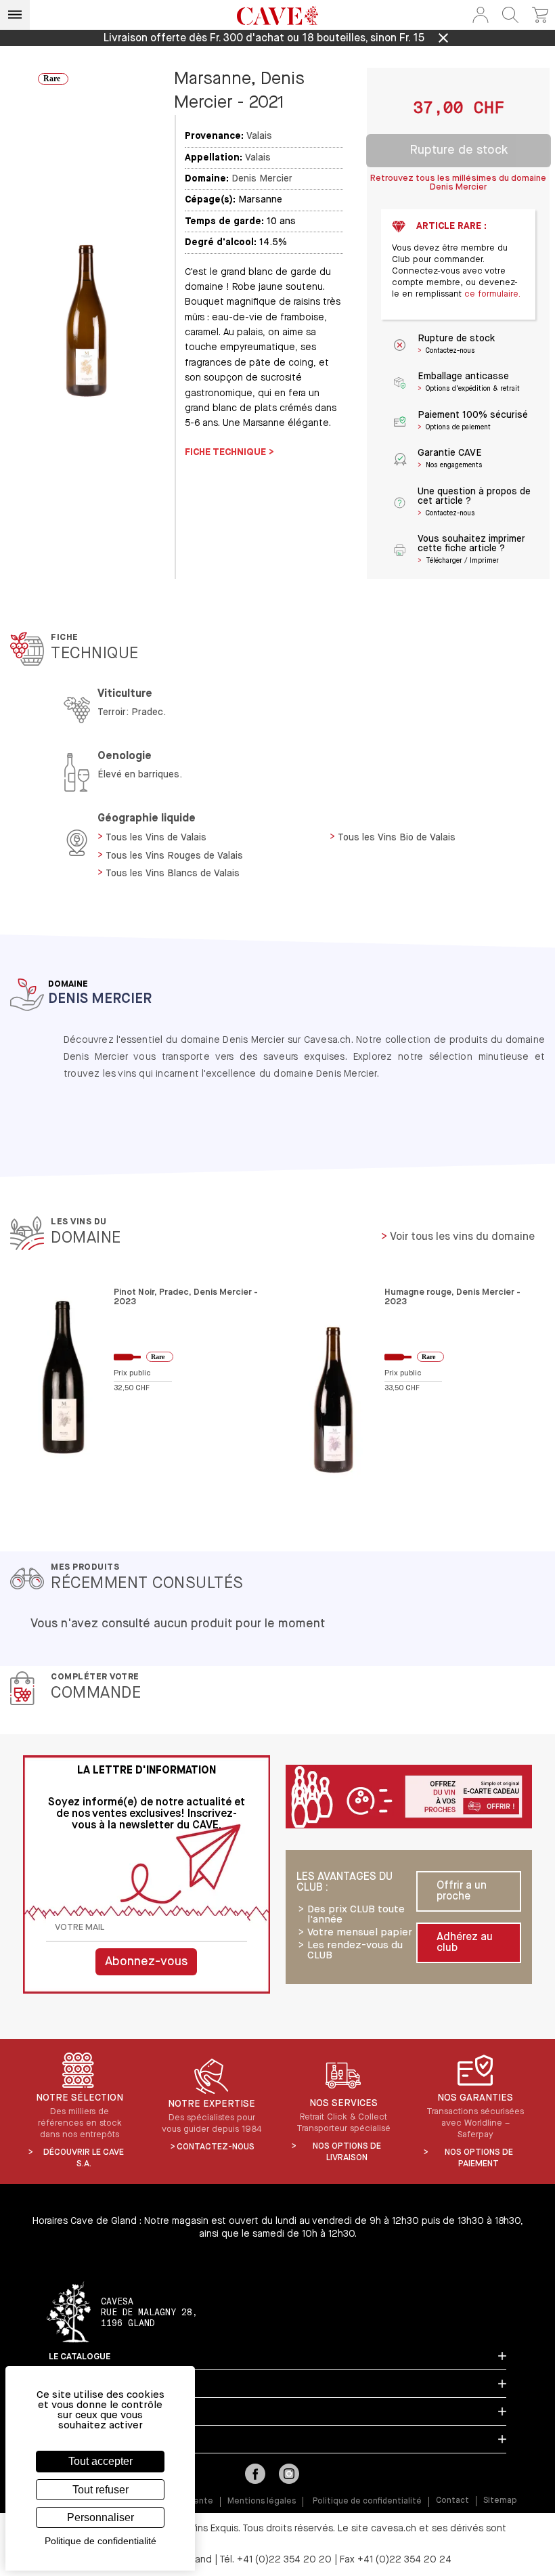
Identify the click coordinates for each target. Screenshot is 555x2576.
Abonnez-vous (146, 1962)
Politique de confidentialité (367, 2502)
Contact (452, 2501)
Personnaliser (101, 2517)
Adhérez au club (465, 1943)
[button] (481, 15)
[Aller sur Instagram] (289, 2475)
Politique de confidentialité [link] (101, 2541)
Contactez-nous (216, 2147)
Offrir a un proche (462, 1891)
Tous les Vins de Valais (156, 838)
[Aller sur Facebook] (255, 2475)
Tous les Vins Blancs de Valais (173, 874)
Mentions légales (262, 2502)
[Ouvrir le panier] (540, 15)
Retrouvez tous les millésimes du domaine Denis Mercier (458, 183)
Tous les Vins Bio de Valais (397, 838)
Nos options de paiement (479, 2158)
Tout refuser (101, 2490)
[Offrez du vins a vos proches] (409, 1798)
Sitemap (500, 2501)
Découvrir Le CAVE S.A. (84, 2158)
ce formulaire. (492, 294)
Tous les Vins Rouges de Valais (174, 856)
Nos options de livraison (347, 2152)
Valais (259, 136)
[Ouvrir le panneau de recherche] (510, 15)
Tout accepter (101, 2461)
